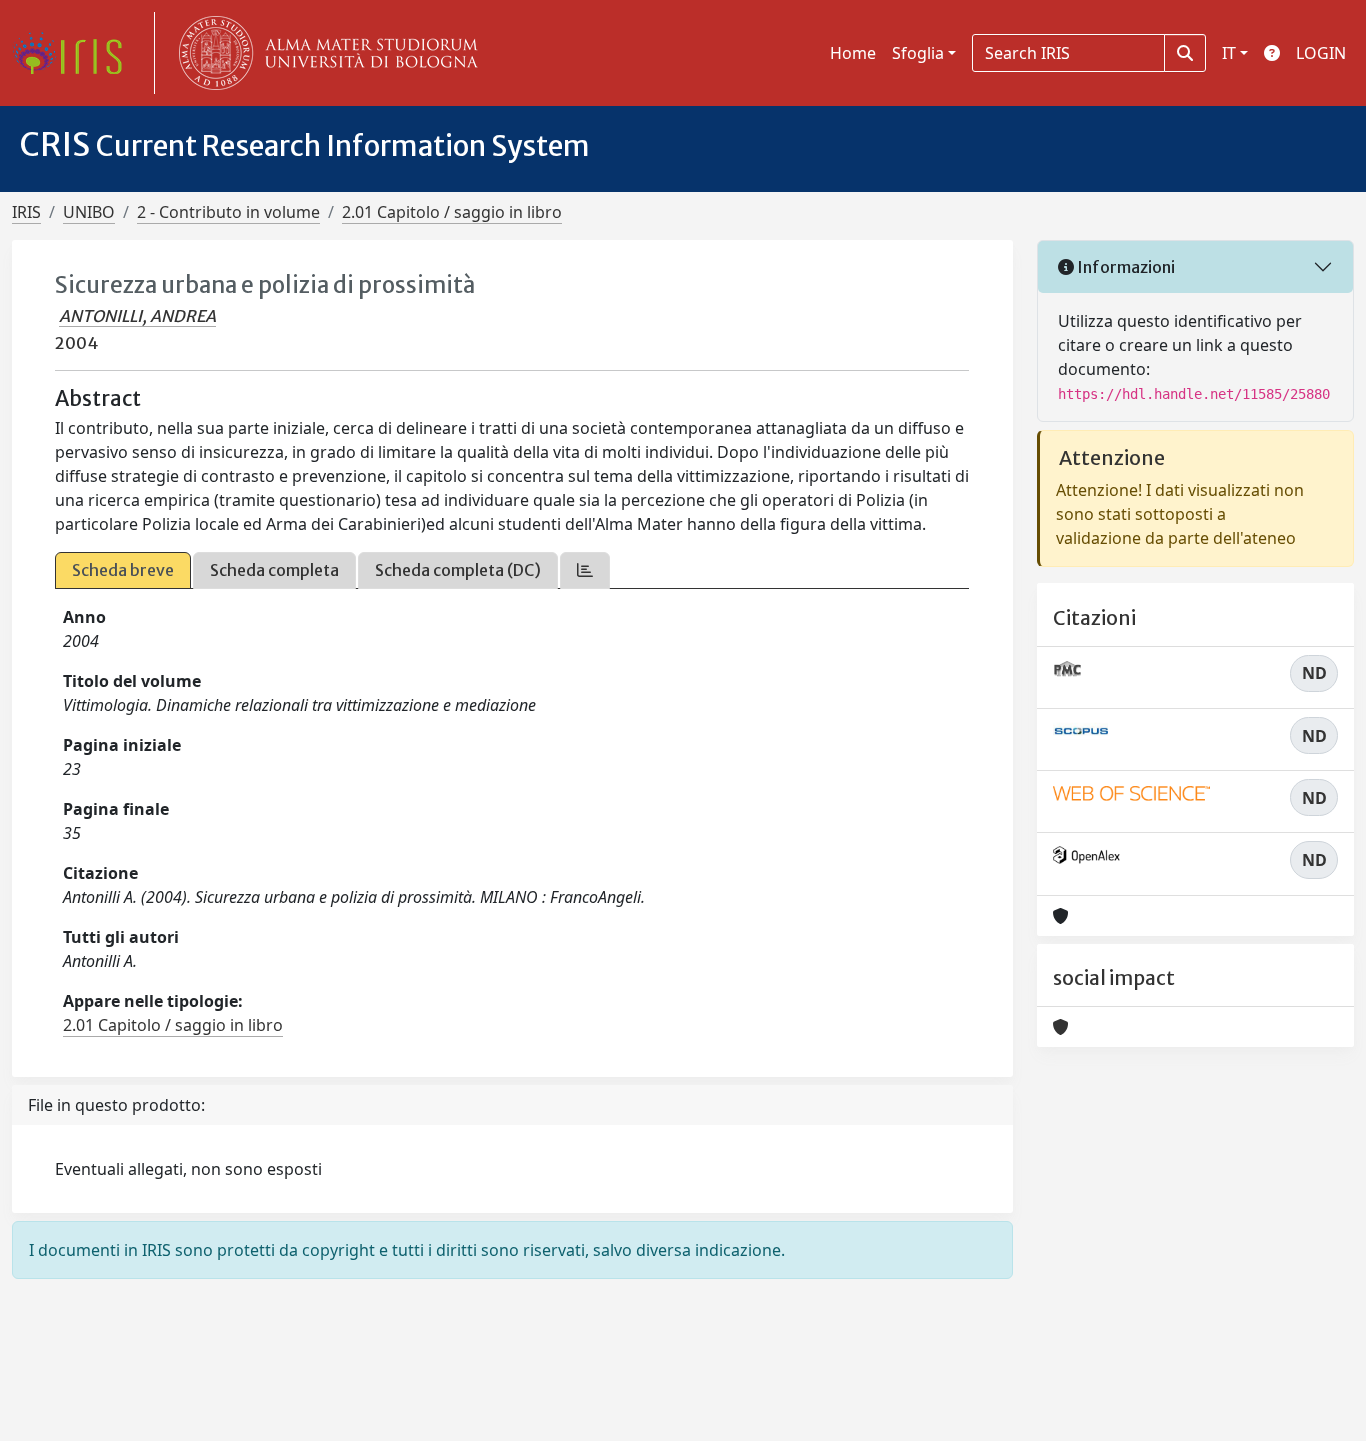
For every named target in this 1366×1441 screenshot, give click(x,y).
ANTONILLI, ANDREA (137, 316)
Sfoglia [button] (918, 53)
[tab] (585, 570)
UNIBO (89, 212)
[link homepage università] (324, 53)
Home (853, 53)
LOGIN (1321, 53)
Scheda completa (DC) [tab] (458, 570)
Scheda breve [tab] (123, 570)
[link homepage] (75, 53)
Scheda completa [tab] (274, 570)
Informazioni (1124, 267)
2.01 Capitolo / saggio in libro (452, 212)
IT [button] (1229, 53)
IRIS (26, 212)
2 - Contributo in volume (228, 212)
